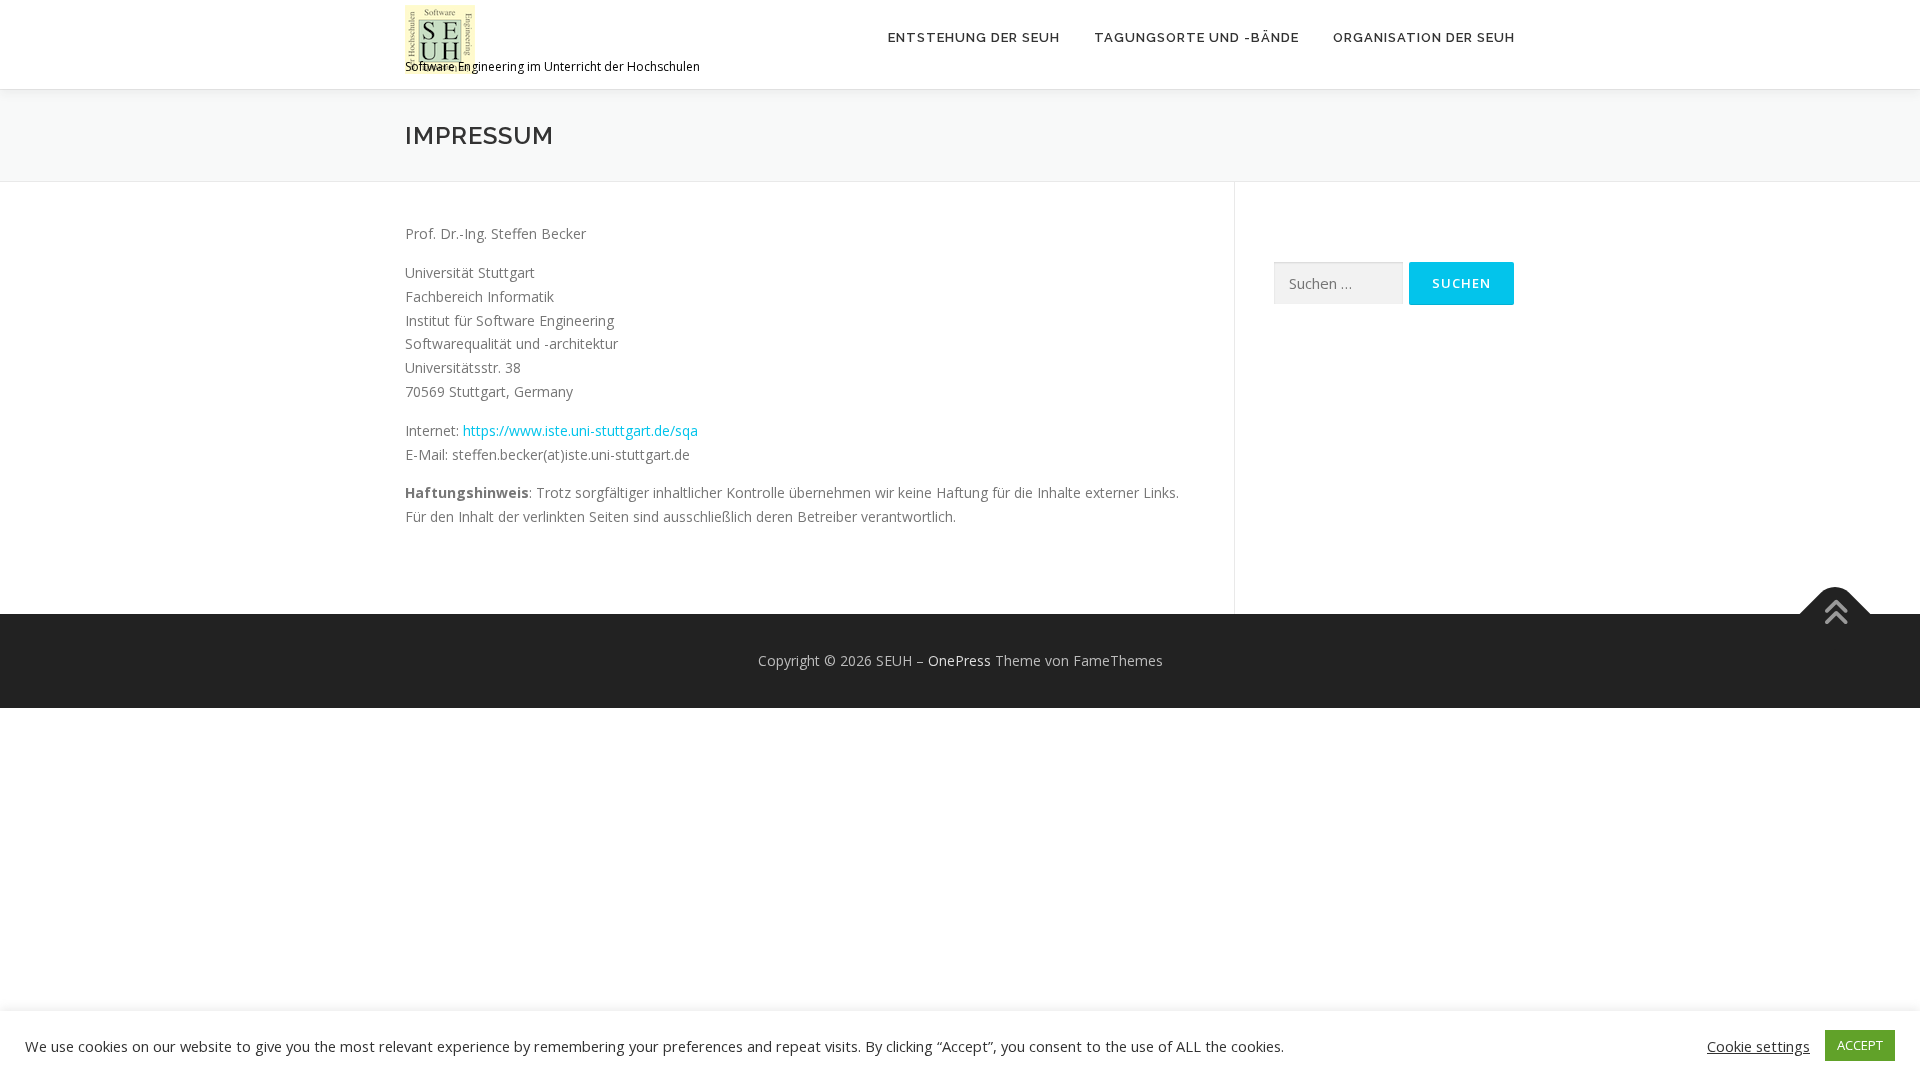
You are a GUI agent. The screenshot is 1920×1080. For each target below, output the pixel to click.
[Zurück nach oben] (1835, 614)
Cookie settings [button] (1758, 1046)
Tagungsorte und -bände (1196, 37)
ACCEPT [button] (1860, 1045)
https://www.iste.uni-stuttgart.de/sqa (580, 430)
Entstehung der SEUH (974, 37)
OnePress (959, 660)
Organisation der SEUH (1424, 37)
